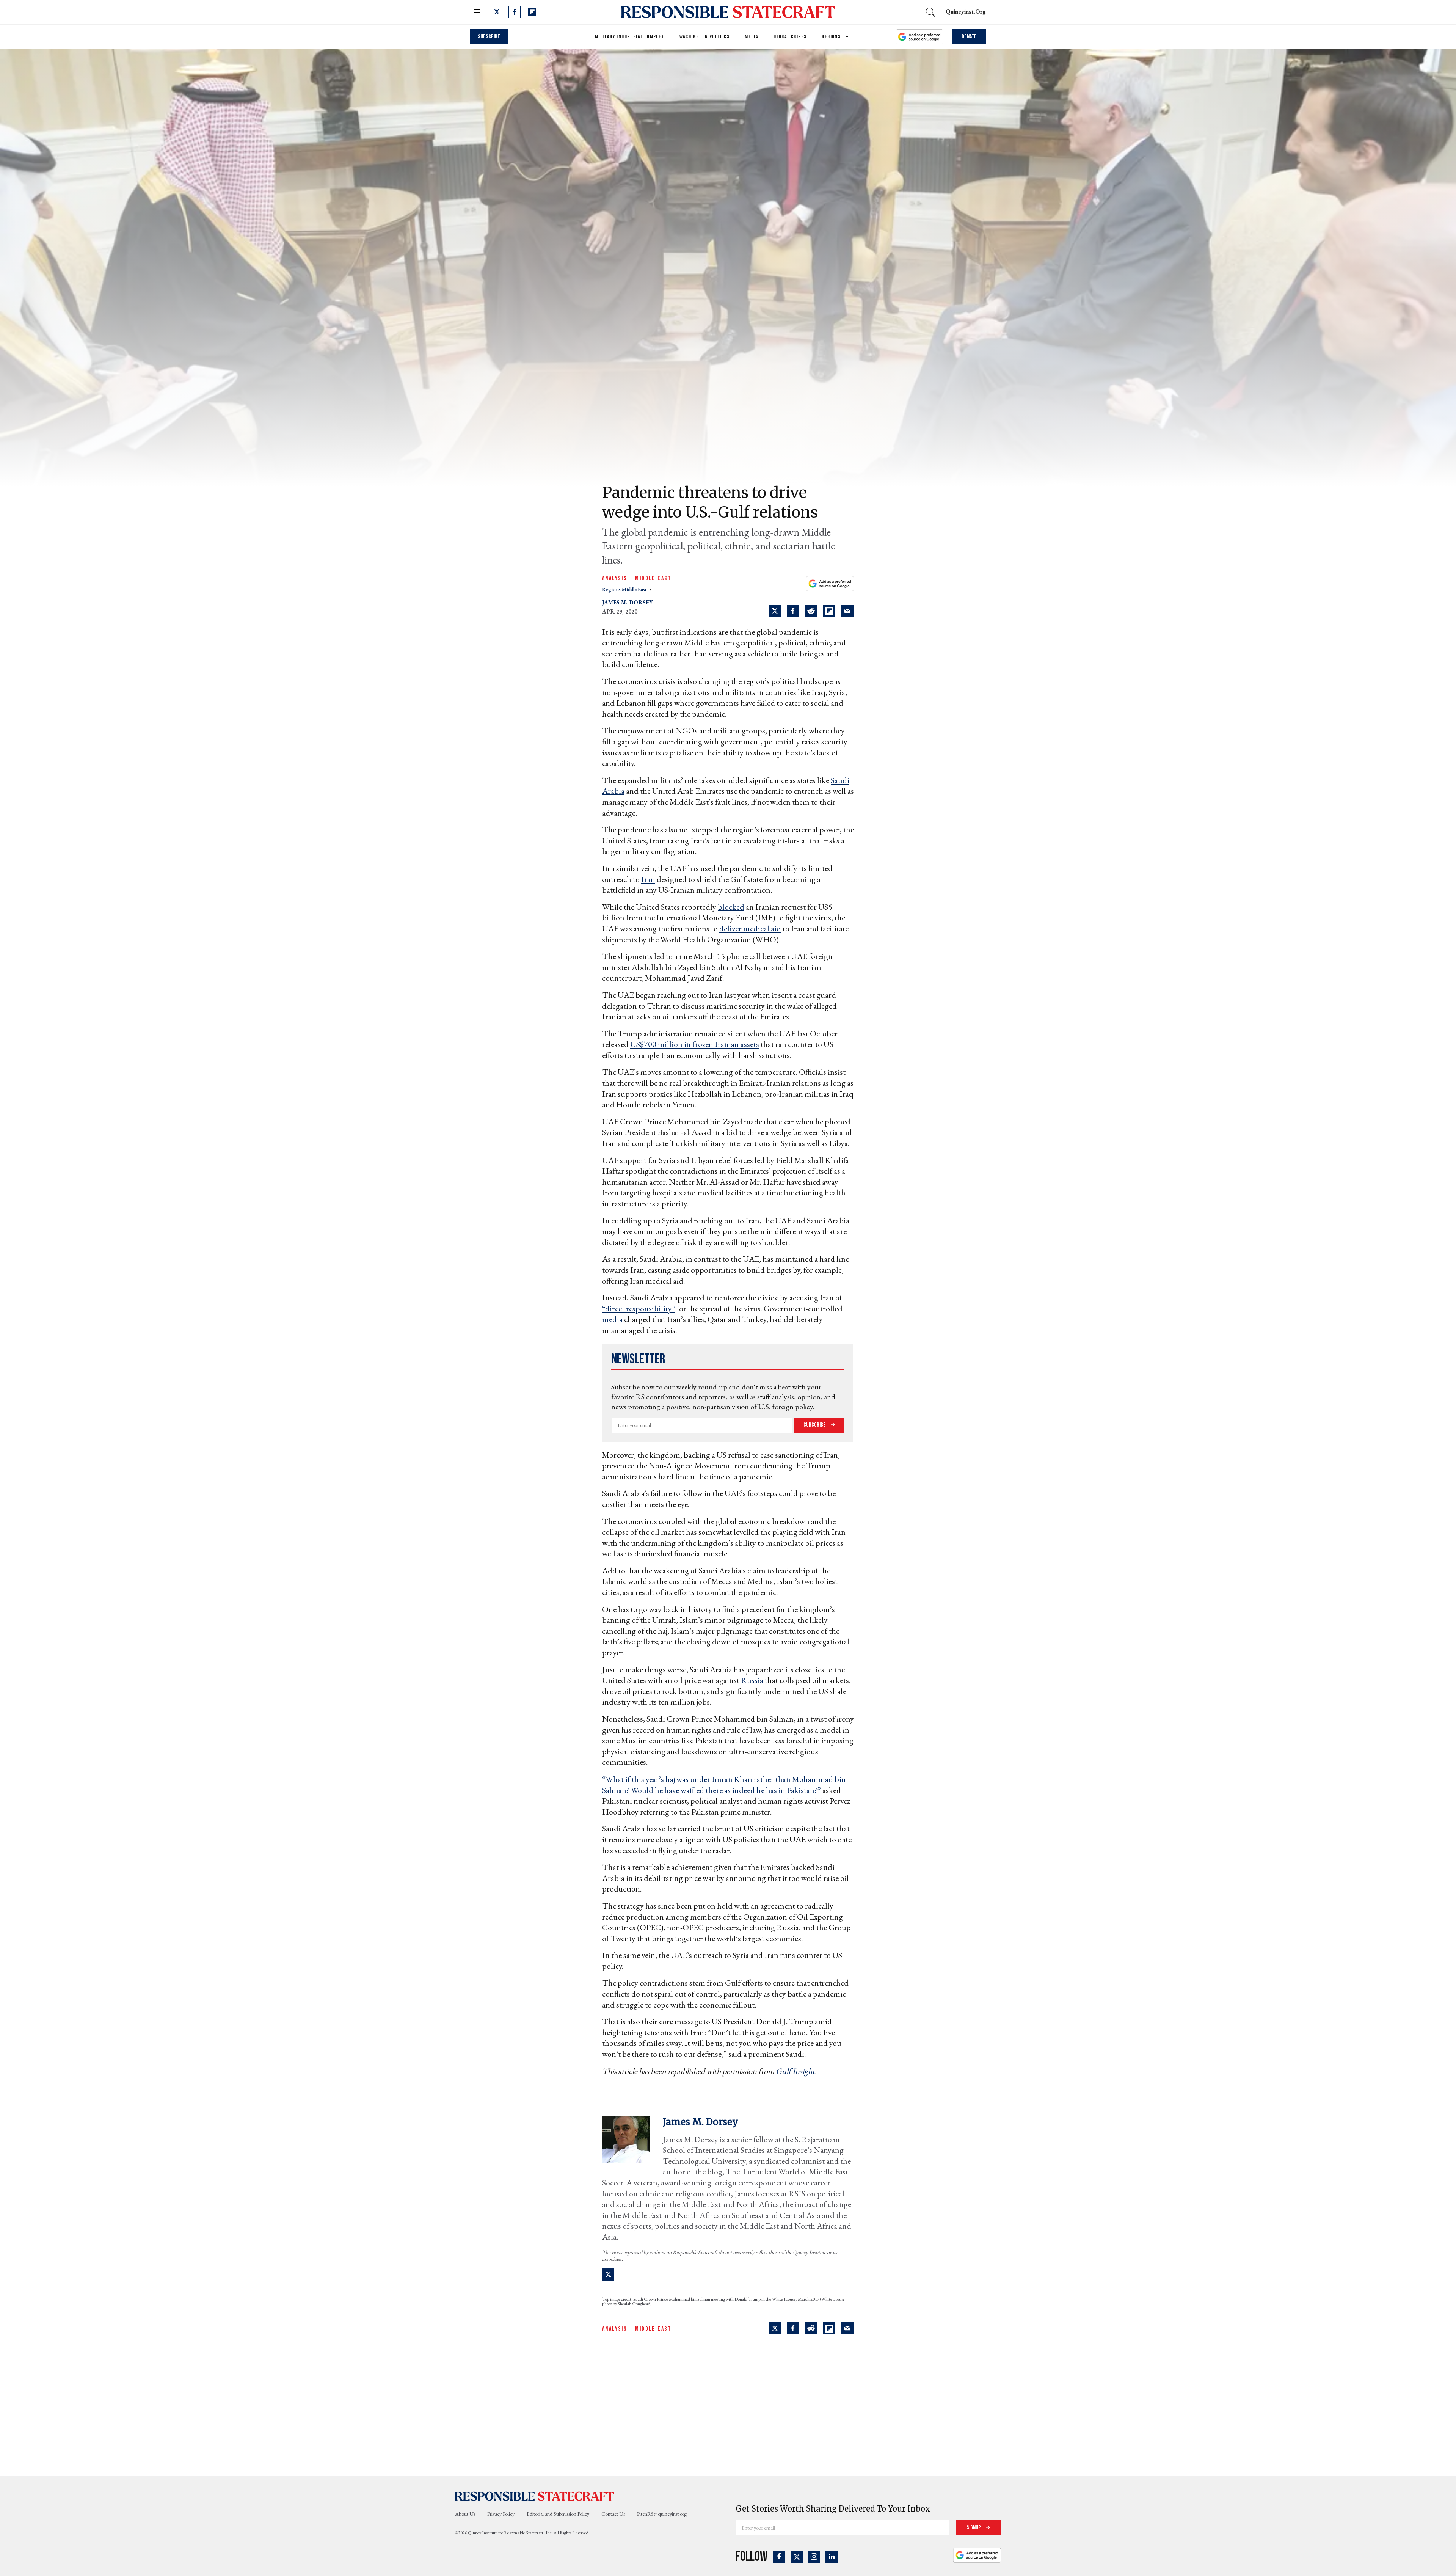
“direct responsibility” (639, 1308)
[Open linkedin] (832, 2557)
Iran (648, 879)
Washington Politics (705, 37)
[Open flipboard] (532, 12)
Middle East (653, 578)
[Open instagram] (814, 2557)
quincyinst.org (966, 12)
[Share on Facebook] (793, 611)
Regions (831, 37)
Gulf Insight (795, 2071)
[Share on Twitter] (775, 611)
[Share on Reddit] (811, 611)
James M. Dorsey (628, 602)
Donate (969, 37)
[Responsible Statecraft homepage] (535, 2496)
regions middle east (625, 589)
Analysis (615, 578)
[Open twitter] (497, 12)
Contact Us (613, 2514)
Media (752, 37)
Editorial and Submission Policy (558, 2514)
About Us (465, 2514)
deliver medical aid (750, 929)
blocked (731, 907)
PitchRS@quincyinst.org (662, 2514)
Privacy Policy (501, 2514)
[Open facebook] (515, 12)
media (612, 1319)
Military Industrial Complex (630, 37)
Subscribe (489, 37)
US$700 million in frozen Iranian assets (695, 1044)
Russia (752, 1680)
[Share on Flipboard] (829, 611)
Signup (974, 2528)
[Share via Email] (847, 611)
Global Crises (790, 37)
